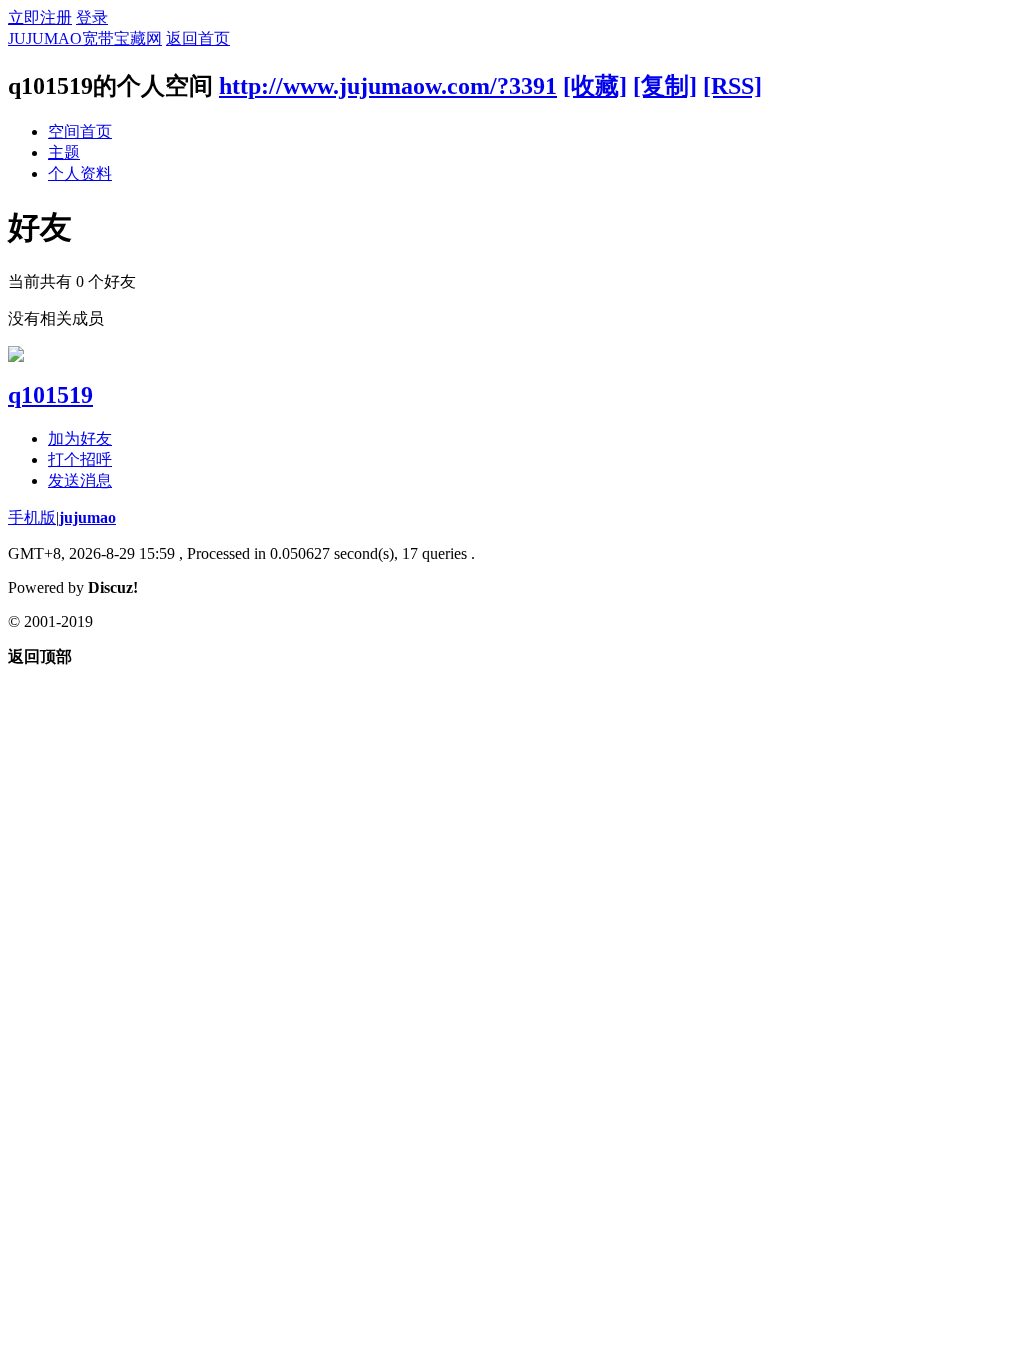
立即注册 (40, 17)
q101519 (50, 395)
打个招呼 (80, 459)
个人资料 (80, 173)
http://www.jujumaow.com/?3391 (388, 86)
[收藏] (595, 86)
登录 (92, 17)
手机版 (32, 517)
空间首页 (80, 131)
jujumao (87, 517)
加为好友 (80, 438)
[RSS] (732, 86)
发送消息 (80, 480)
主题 (64, 152)
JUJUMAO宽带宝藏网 (85, 38)
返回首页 (198, 38)
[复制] (665, 86)
